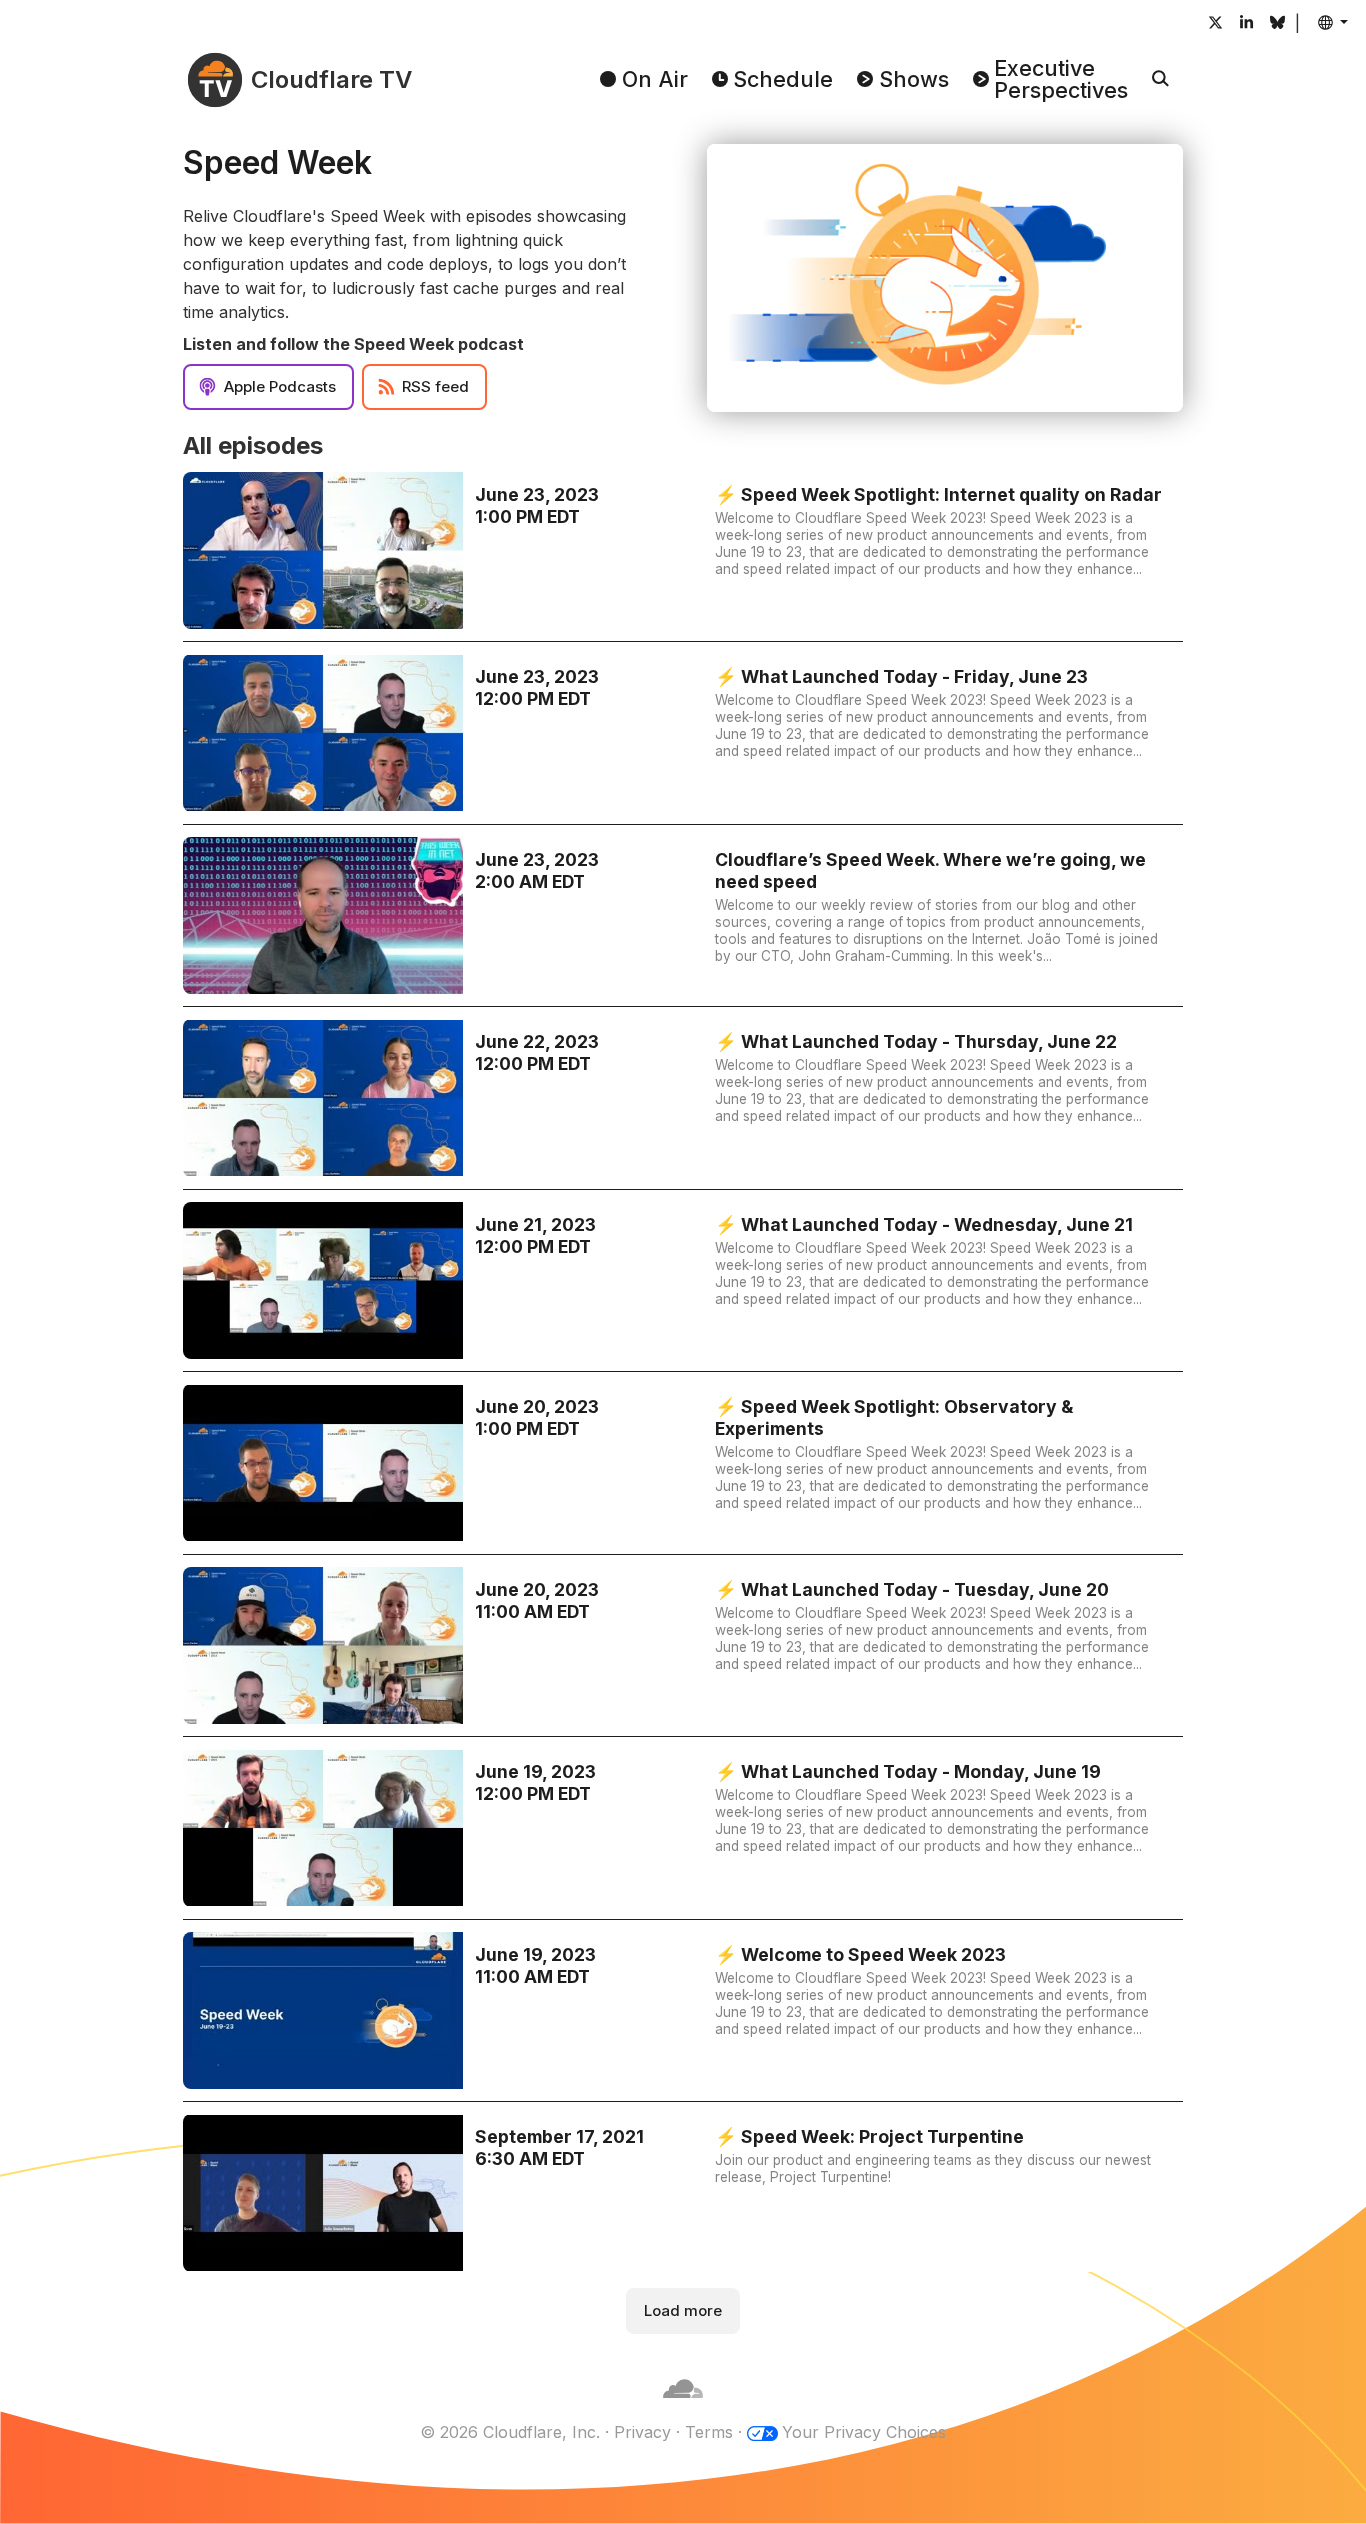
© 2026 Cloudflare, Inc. (510, 2432)
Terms (709, 2432)
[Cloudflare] (683, 2408)
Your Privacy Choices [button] (864, 2432)
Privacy (642, 2432)
